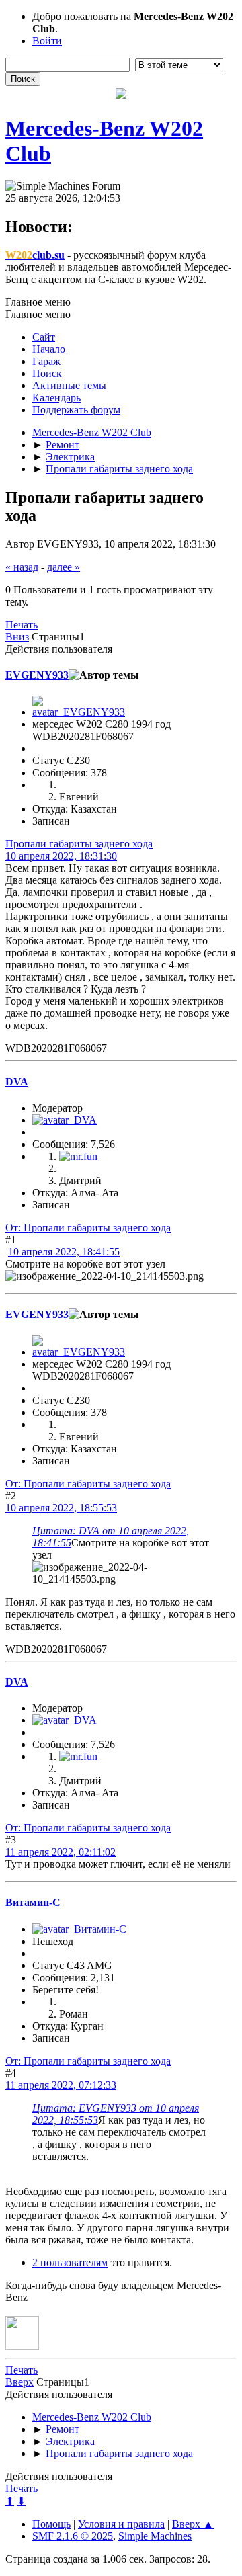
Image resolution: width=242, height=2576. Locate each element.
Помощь (51, 2524)
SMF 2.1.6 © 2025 (73, 2536)
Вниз (17, 637)
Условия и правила (121, 2524)
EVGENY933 (37, 675)
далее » (64, 567)
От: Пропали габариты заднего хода (88, 1228)
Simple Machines (155, 2536)
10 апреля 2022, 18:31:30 (61, 856)
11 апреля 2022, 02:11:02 (61, 1852)
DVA (17, 1082)
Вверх (19, 2382)
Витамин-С (33, 1902)
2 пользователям (70, 2262)
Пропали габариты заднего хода (79, 844)
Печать (22, 625)
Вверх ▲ (193, 2524)
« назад (22, 567)
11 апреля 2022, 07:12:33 (61, 2085)
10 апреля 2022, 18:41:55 (64, 1252)
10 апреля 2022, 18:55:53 (61, 1508)
